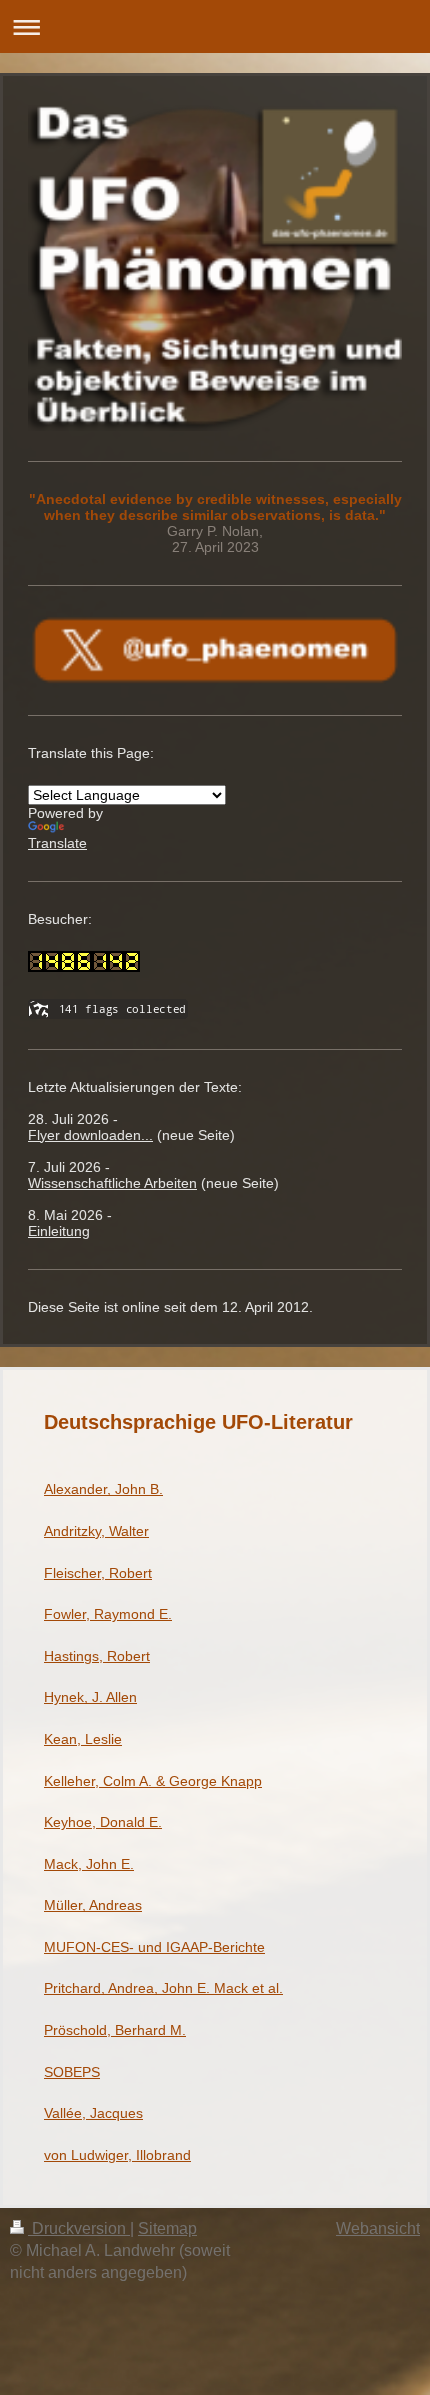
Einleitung (59, 1231)
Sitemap (167, 2228)
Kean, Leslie (83, 1739)
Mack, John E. (89, 1864)
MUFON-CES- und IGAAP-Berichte (154, 1947)
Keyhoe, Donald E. (103, 1822)
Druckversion (79, 2228)
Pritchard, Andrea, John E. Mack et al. (163, 1988)
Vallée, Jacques (93, 2113)
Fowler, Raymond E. (108, 1614)
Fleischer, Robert (98, 1573)
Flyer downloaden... (90, 1135)
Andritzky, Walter (96, 1531)
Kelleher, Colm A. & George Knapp (153, 1781)
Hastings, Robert (97, 1656)
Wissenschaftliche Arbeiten (112, 1183)
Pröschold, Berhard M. (115, 2030)
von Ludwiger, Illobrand (117, 2155)
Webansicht (378, 2228)
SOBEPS (72, 2072)
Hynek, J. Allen (90, 1697)
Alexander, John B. (103, 1489)
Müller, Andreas (93, 1905)
